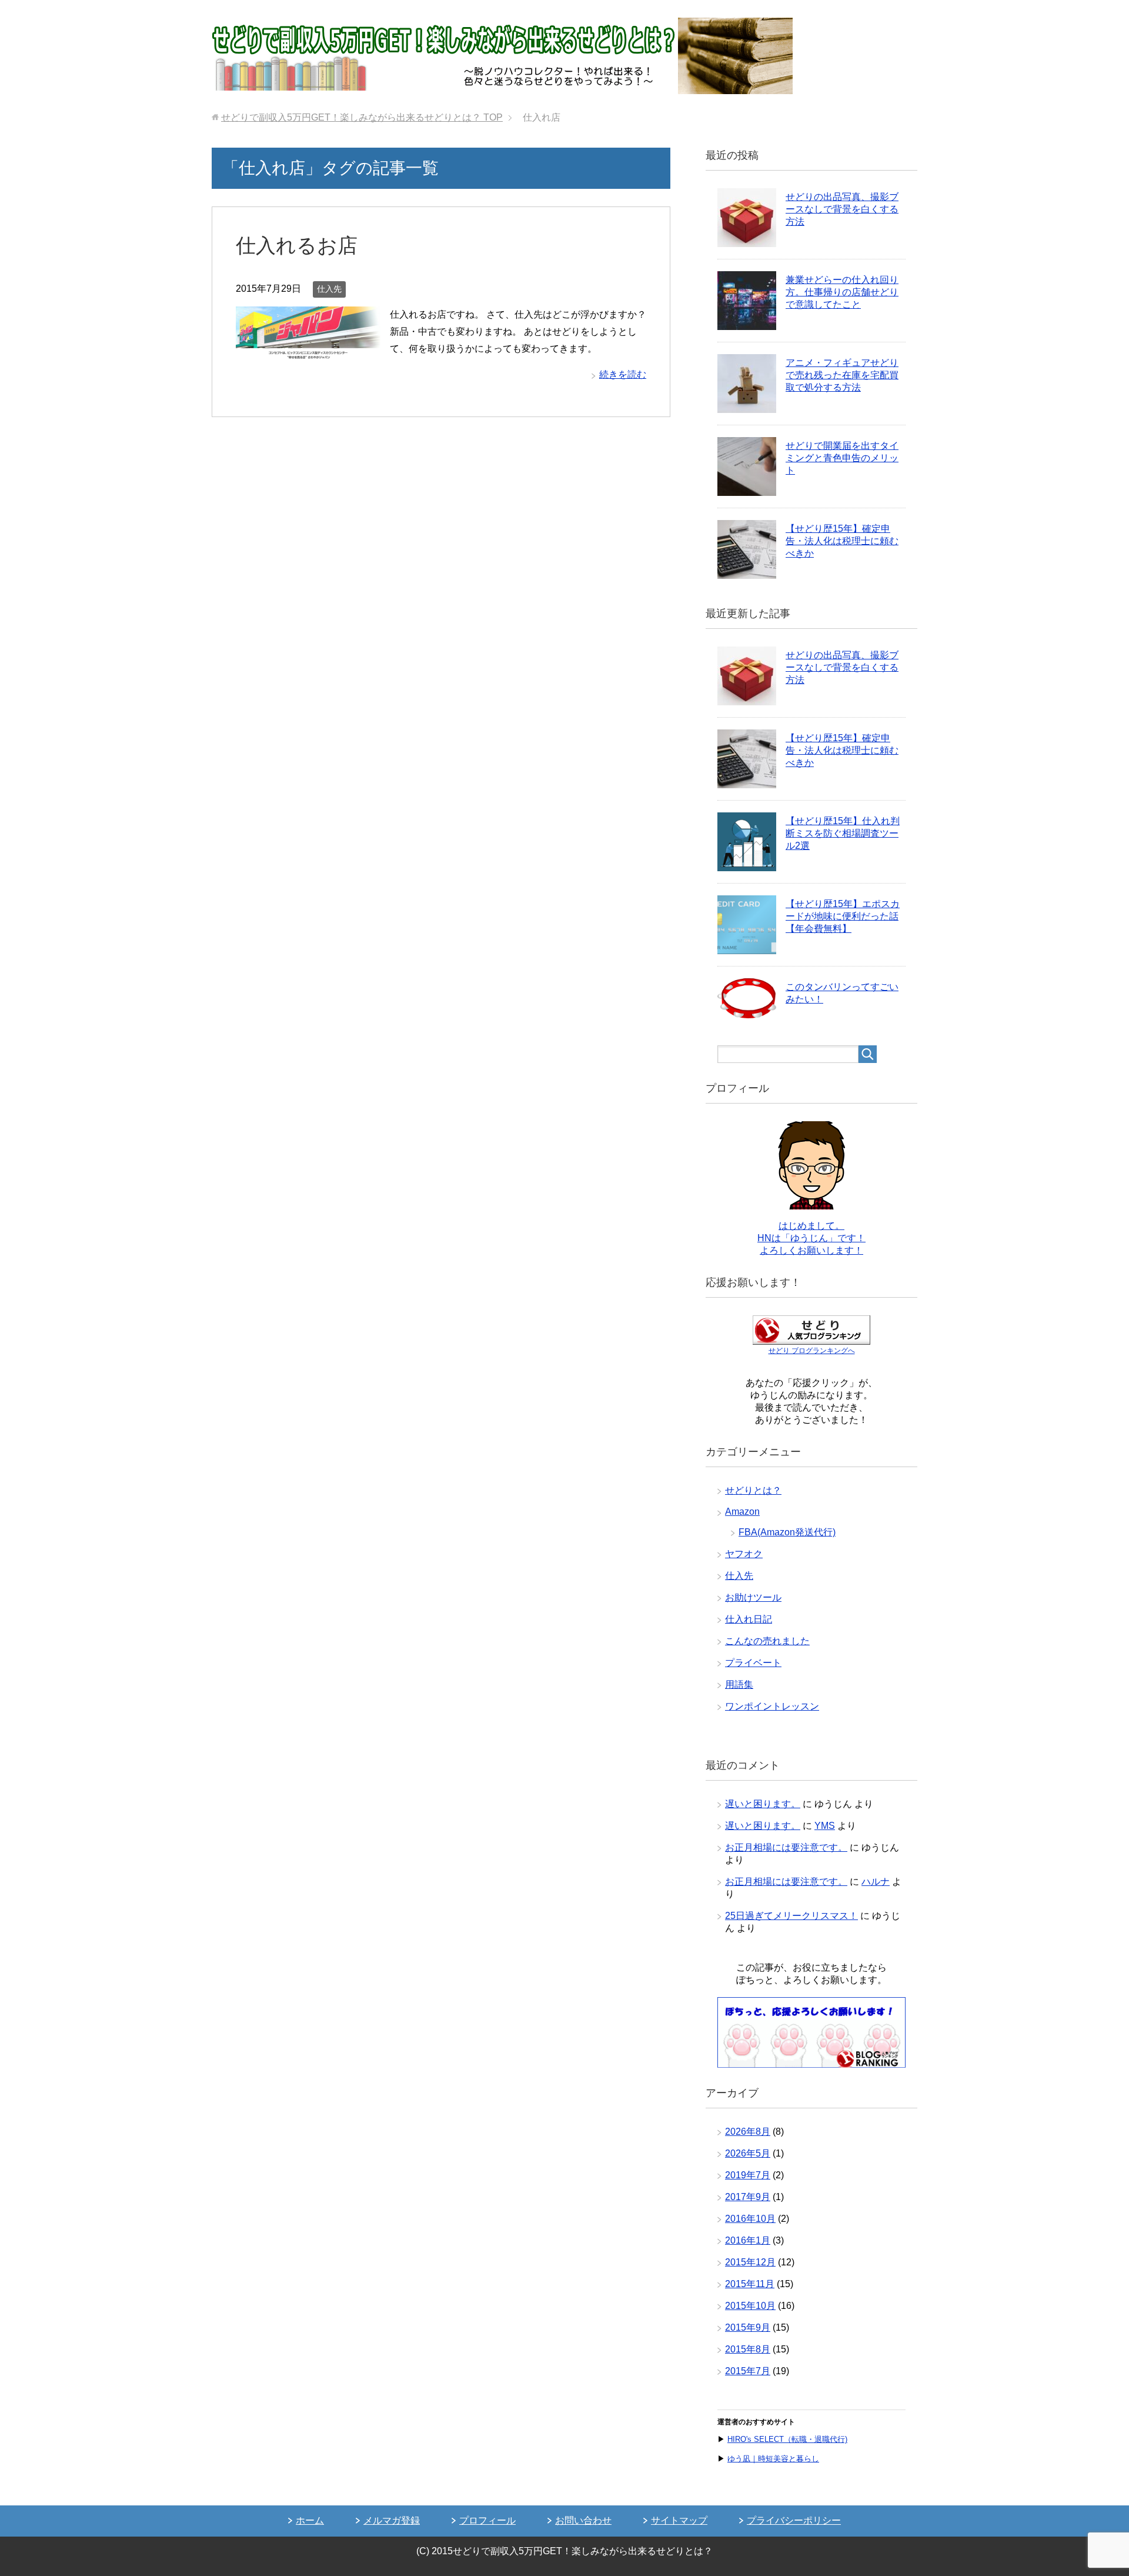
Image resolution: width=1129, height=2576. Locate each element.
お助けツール (753, 1597)
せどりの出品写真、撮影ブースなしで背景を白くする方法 (842, 209)
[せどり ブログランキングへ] (811, 1339)
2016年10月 (750, 2219)
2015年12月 (750, 2262)
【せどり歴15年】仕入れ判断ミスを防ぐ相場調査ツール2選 (843, 833)
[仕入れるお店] (308, 350)
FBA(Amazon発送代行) (787, 1532)
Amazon (742, 1512)
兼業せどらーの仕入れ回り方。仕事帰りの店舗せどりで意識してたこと (842, 292)
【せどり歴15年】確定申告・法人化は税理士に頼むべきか (842, 541)
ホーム (310, 2520)
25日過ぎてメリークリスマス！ (791, 1916)
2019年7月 (748, 2175)
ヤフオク (744, 1554)
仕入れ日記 (749, 1619)
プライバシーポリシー (794, 2520)
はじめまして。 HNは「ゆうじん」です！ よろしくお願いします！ (811, 1238)
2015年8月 (748, 2349)
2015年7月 (748, 2371)
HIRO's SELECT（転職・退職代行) (787, 2439)
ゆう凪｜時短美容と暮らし (773, 2459)
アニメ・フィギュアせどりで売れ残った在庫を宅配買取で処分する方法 (842, 375)
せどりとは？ (753, 1490)
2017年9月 (748, 2197)
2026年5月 (748, 2153)
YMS (825, 1826)
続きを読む (623, 374)
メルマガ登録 (392, 2520)
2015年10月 (750, 2306)
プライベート (753, 1663)
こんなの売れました (767, 1641)
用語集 (739, 1684)
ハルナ (876, 1882)
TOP (362, 117)
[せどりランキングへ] (811, 2062)
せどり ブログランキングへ (812, 1351)
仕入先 (329, 289)
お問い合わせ (583, 2520)
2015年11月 (750, 2284)
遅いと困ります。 (763, 1804)
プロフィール (487, 2520)
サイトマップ (679, 2520)
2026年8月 (748, 2132)
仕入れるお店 (297, 245)
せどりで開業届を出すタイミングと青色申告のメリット (842, 458)
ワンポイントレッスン (772, 1706)
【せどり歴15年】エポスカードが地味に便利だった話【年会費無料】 (843, 916)
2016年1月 (748, 2240)
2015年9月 (748, 2327)
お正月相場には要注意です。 (786, 1847)
